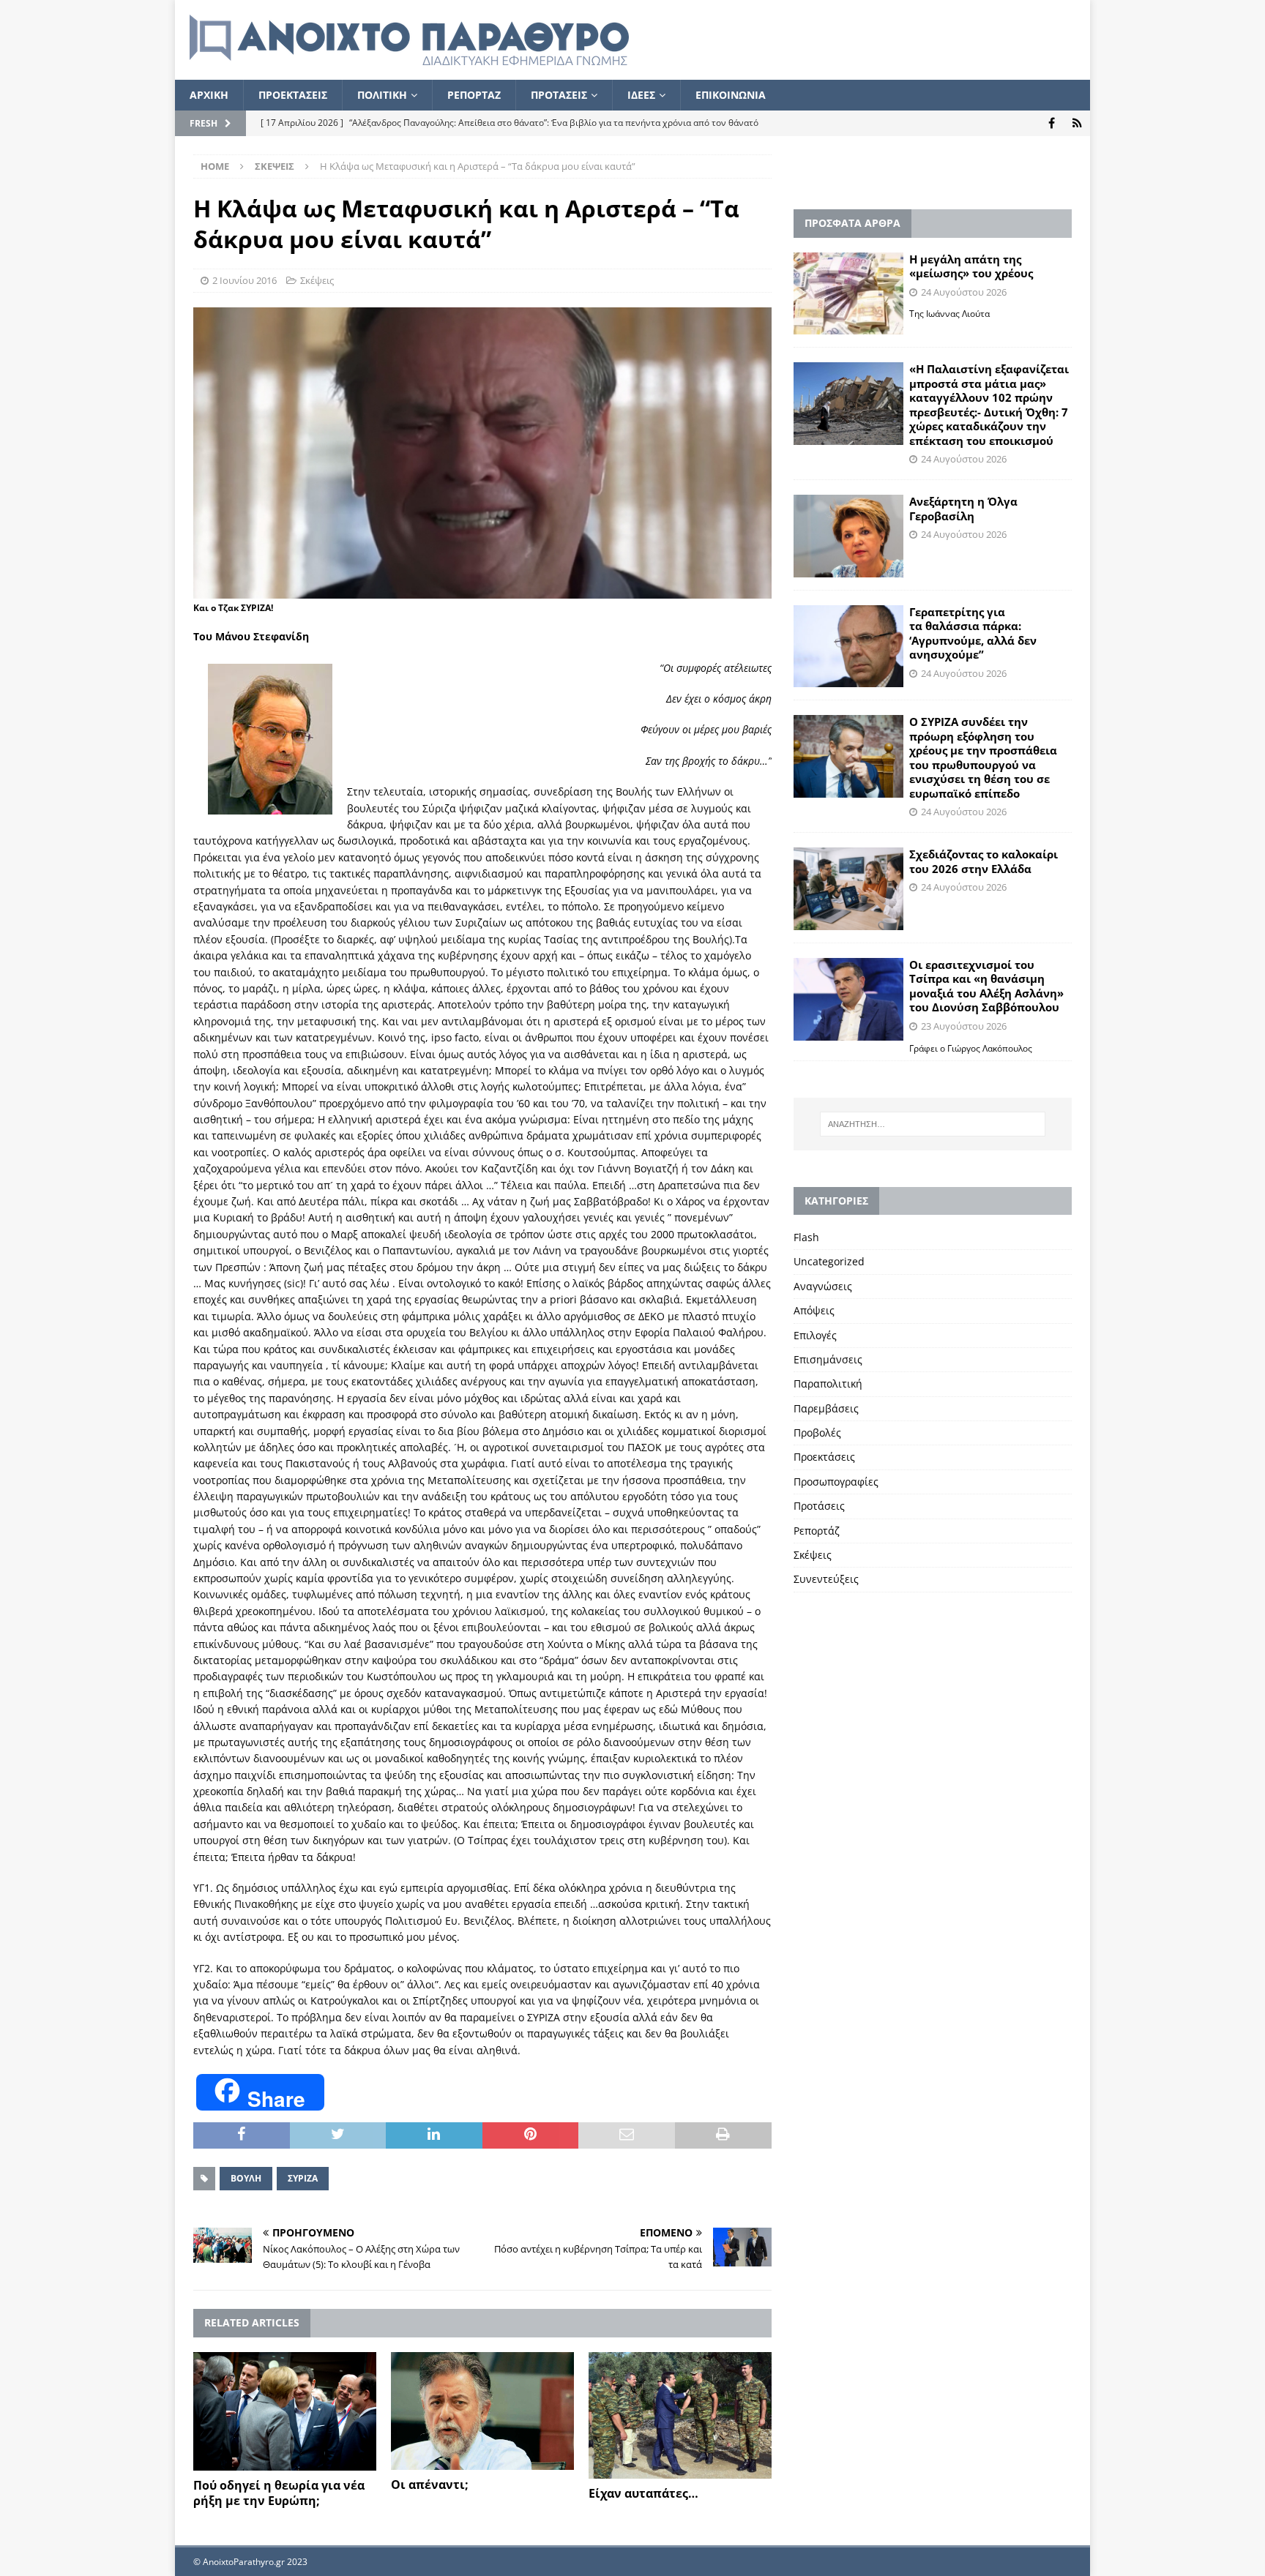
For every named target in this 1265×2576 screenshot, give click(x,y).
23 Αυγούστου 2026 (964, 1026)
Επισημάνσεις (828, 1359)
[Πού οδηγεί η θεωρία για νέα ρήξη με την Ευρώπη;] (285, 2412)
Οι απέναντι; (430, 2485)
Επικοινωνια (731, 95)
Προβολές (817, 1433)
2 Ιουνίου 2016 (245, 280)
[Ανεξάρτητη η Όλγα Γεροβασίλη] (848, 536)
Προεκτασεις (293, 95)
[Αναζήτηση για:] (933, 1124)
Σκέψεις (317, 280)
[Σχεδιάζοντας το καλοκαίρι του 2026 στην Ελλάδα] (848, 889)
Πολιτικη (382, 95)
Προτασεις (559, 95)
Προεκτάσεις (824, 1457)
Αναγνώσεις (823, 1286)
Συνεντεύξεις (826, 1579)
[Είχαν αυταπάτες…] (680, 2416)
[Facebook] (1052, 123)
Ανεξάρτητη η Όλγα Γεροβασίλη (963, 509)
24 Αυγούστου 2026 (964, 292)
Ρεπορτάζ (817, 1531)
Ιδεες (641, 95)
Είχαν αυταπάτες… (643, 2493)
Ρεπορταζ (474, 95)
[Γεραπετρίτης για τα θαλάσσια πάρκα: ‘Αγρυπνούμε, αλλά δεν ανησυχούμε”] (848, 647)
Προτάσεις (819, 1506)
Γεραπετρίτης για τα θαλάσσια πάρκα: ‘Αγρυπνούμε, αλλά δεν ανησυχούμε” (973, 633)
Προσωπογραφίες (836, 1482)
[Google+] (1077, 123)
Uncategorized (829, 1261)
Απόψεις (814, 1310)
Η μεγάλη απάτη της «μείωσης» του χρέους (971, 266)
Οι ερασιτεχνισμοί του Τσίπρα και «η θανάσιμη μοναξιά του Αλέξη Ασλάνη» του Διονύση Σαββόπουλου (986, 986)
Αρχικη (209, 95)
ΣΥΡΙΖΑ (303, 2178)
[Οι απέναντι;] (482, 2411)
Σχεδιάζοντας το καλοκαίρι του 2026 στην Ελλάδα (984, 861)
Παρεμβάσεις (826, 1408)
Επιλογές (815, 1335)
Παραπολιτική (828, 1384)
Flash (806, 1237)
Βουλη (246, 2178)
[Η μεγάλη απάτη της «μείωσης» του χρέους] (848, 294)
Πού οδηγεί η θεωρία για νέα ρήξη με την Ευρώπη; (279, 2493)
